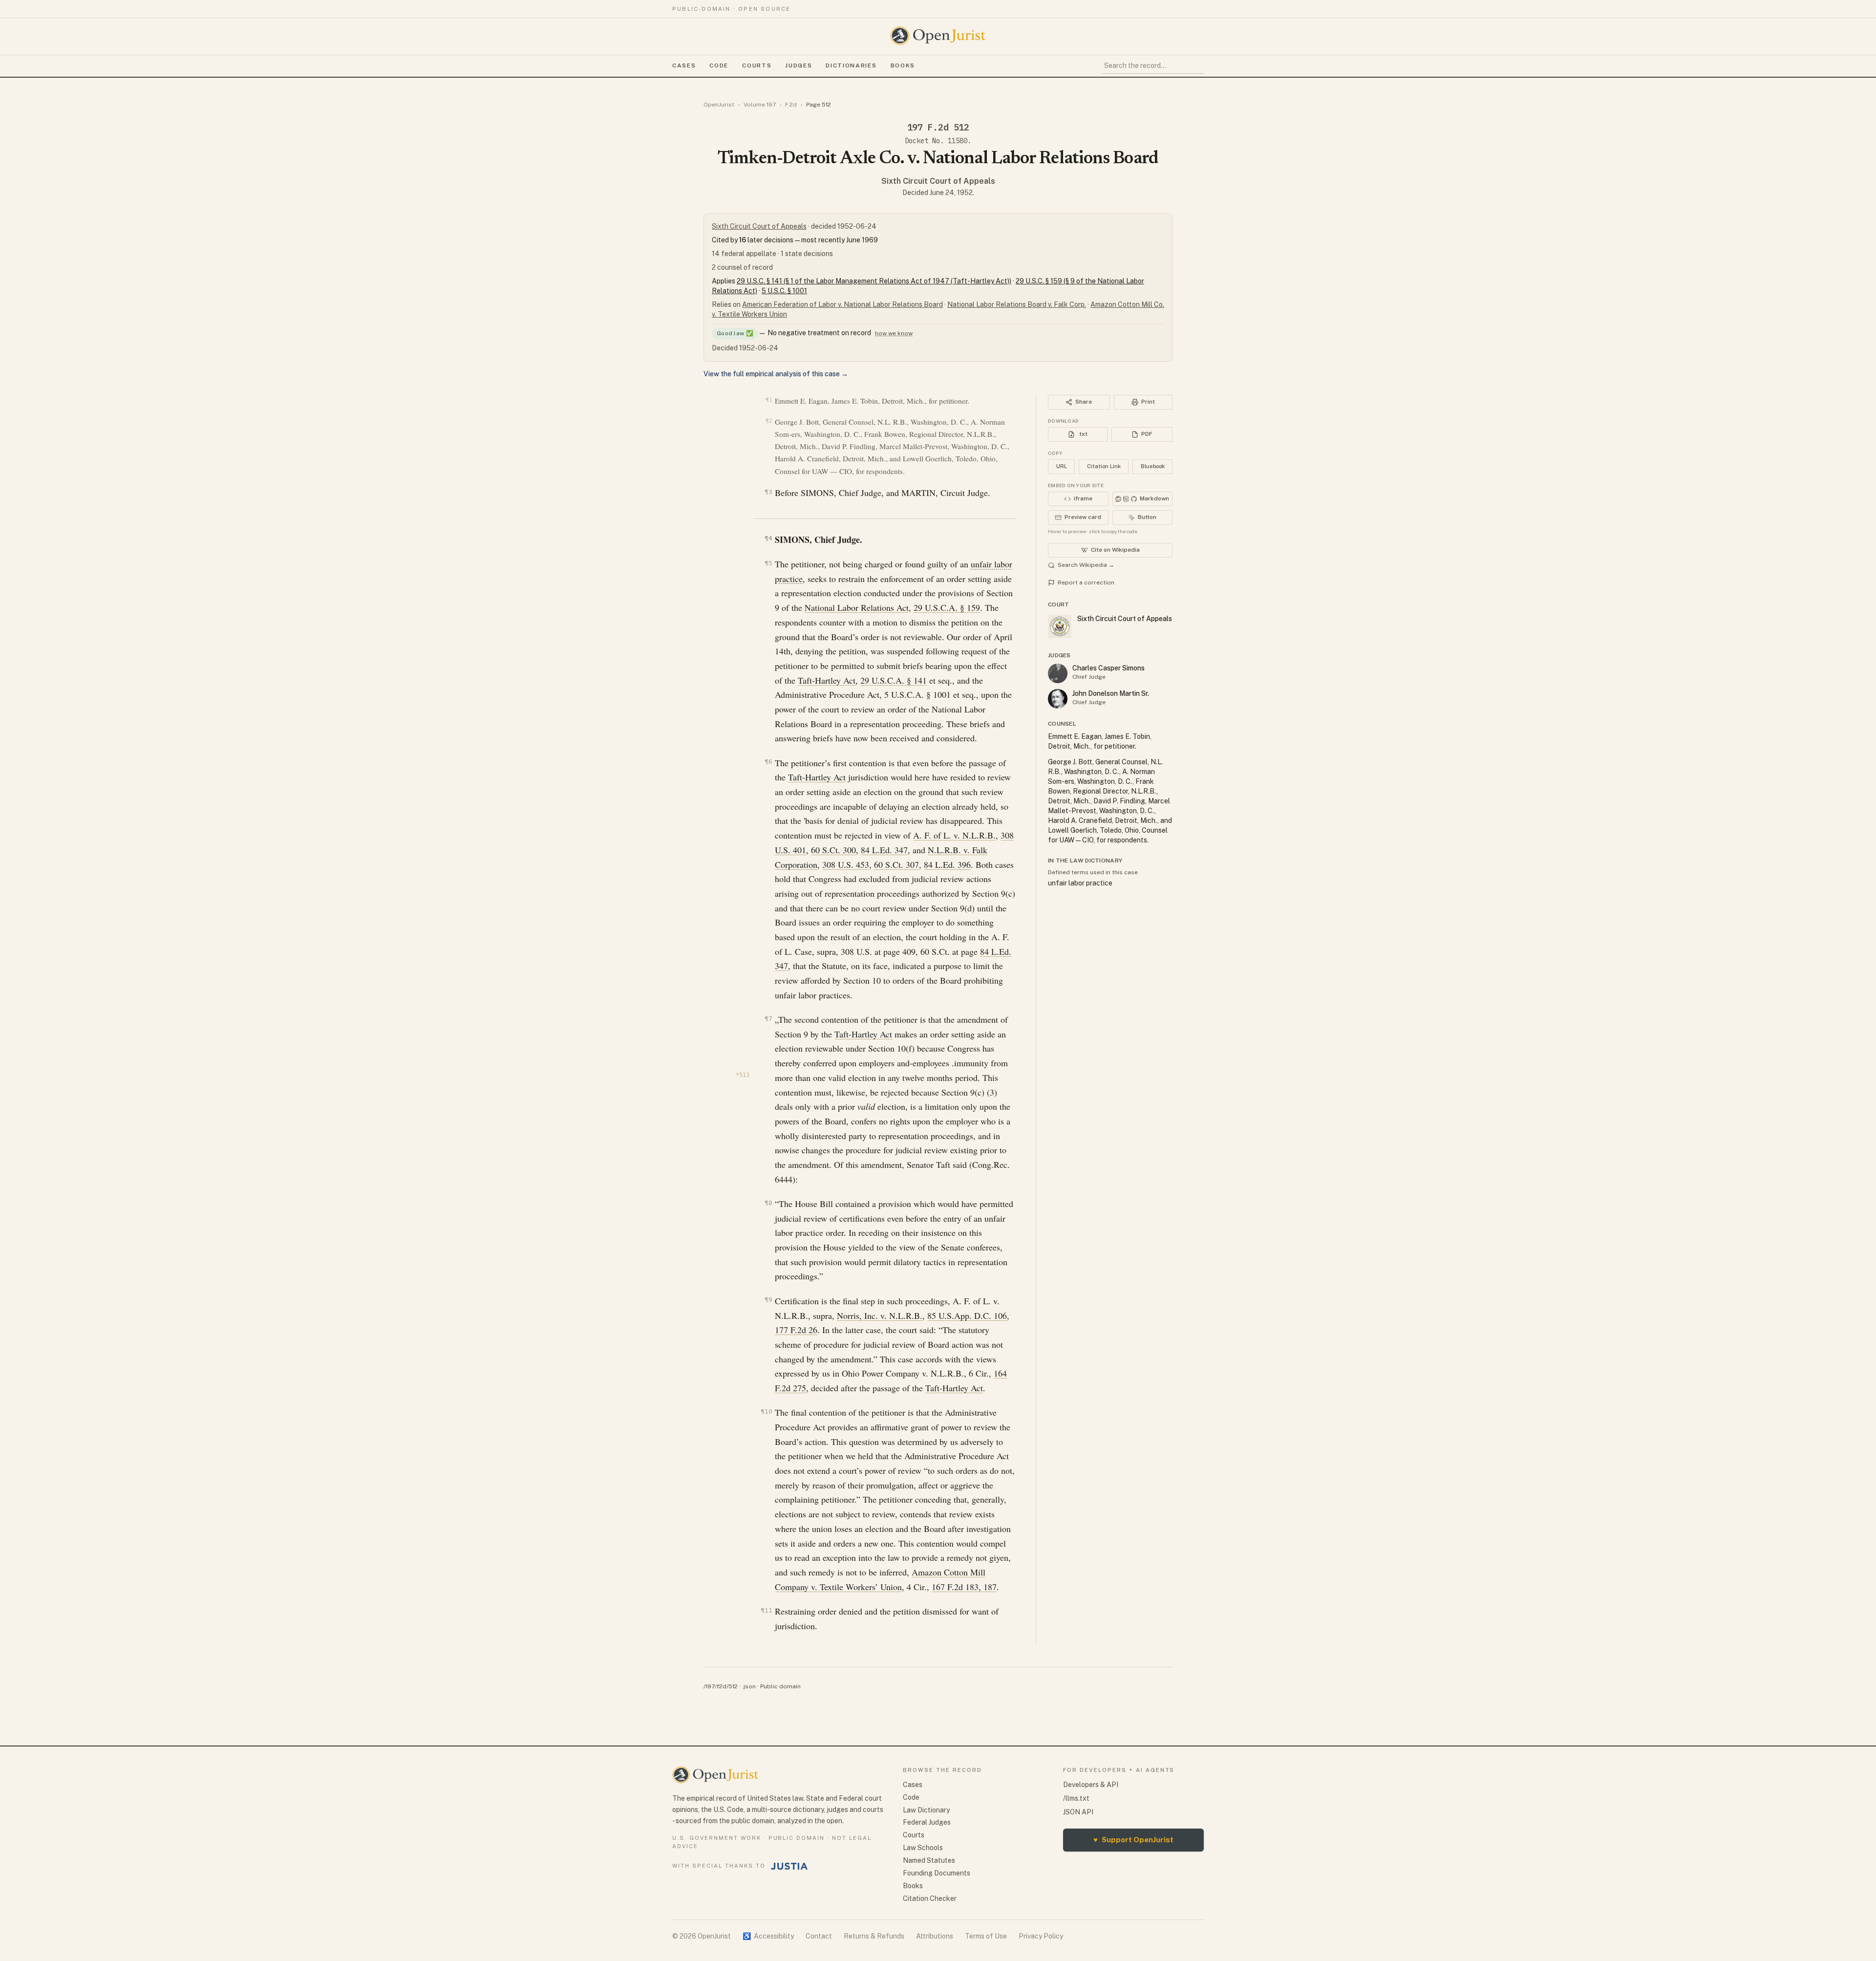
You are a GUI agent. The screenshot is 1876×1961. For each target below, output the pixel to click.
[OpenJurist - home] (938, 36)
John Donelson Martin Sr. (1111, 693)
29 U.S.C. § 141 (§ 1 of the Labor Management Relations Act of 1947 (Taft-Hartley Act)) (874, 281)
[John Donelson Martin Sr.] (1058, 699)
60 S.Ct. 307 (896, 864)
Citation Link (1104, 466)
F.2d (791, 105)
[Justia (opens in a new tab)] (789, 1866)
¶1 (769, 400)
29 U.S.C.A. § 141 (894, 680)
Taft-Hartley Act (827, 680)
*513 (743, 1075)
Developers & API (1091, 1785)
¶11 (766, 1610)
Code (719, 65)
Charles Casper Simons (1109, 668)
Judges (799, 65)
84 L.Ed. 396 (947, 864)
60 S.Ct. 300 (833, 850)
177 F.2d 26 (796, 1330)
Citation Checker (930, 1898)
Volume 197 (760, 105)
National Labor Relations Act (857, 607)
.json (749, 1686)
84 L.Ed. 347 (884, 850)
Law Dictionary (926, 1810)
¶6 (768, 762)
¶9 (768, 1300)
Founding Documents (937, 1873)
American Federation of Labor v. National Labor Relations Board (842, 304)
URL (1062, 466)
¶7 (768, 1019)
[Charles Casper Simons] (1058, 673)
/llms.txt (1076, 1798)
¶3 (768, 492)
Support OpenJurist (1133, 1840)
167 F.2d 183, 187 (964, 1587)
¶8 (768, 1203)
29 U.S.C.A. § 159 (947, 607)
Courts (757, 65)
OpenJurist (719, 105)
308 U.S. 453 (846, 864)
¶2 (769, 421)
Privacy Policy (1041, 1936)
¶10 (766, 1411)
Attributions (935, 1936)
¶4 (768, 538)
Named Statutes (929, 1860)
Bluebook (1153, 466)
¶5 (768, 563)
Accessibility (768, 1936)
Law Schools (923, 1848)
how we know (894, 333)
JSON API (1078, 1812)
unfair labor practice (1080, 883)
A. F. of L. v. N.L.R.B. (954, 835)
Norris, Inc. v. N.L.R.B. (880, 1315)
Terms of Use (986, 1936)
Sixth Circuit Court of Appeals (938, 181)
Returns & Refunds (874, 1936)
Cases (684, 65)
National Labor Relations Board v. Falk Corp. (1017, 304)
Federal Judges (927, 1822)
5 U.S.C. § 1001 (784, 291)
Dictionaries (851, 65)
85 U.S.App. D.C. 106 (967, 1315)
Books (903, 65)
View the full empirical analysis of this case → (776, 374)
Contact (819, 1936)
